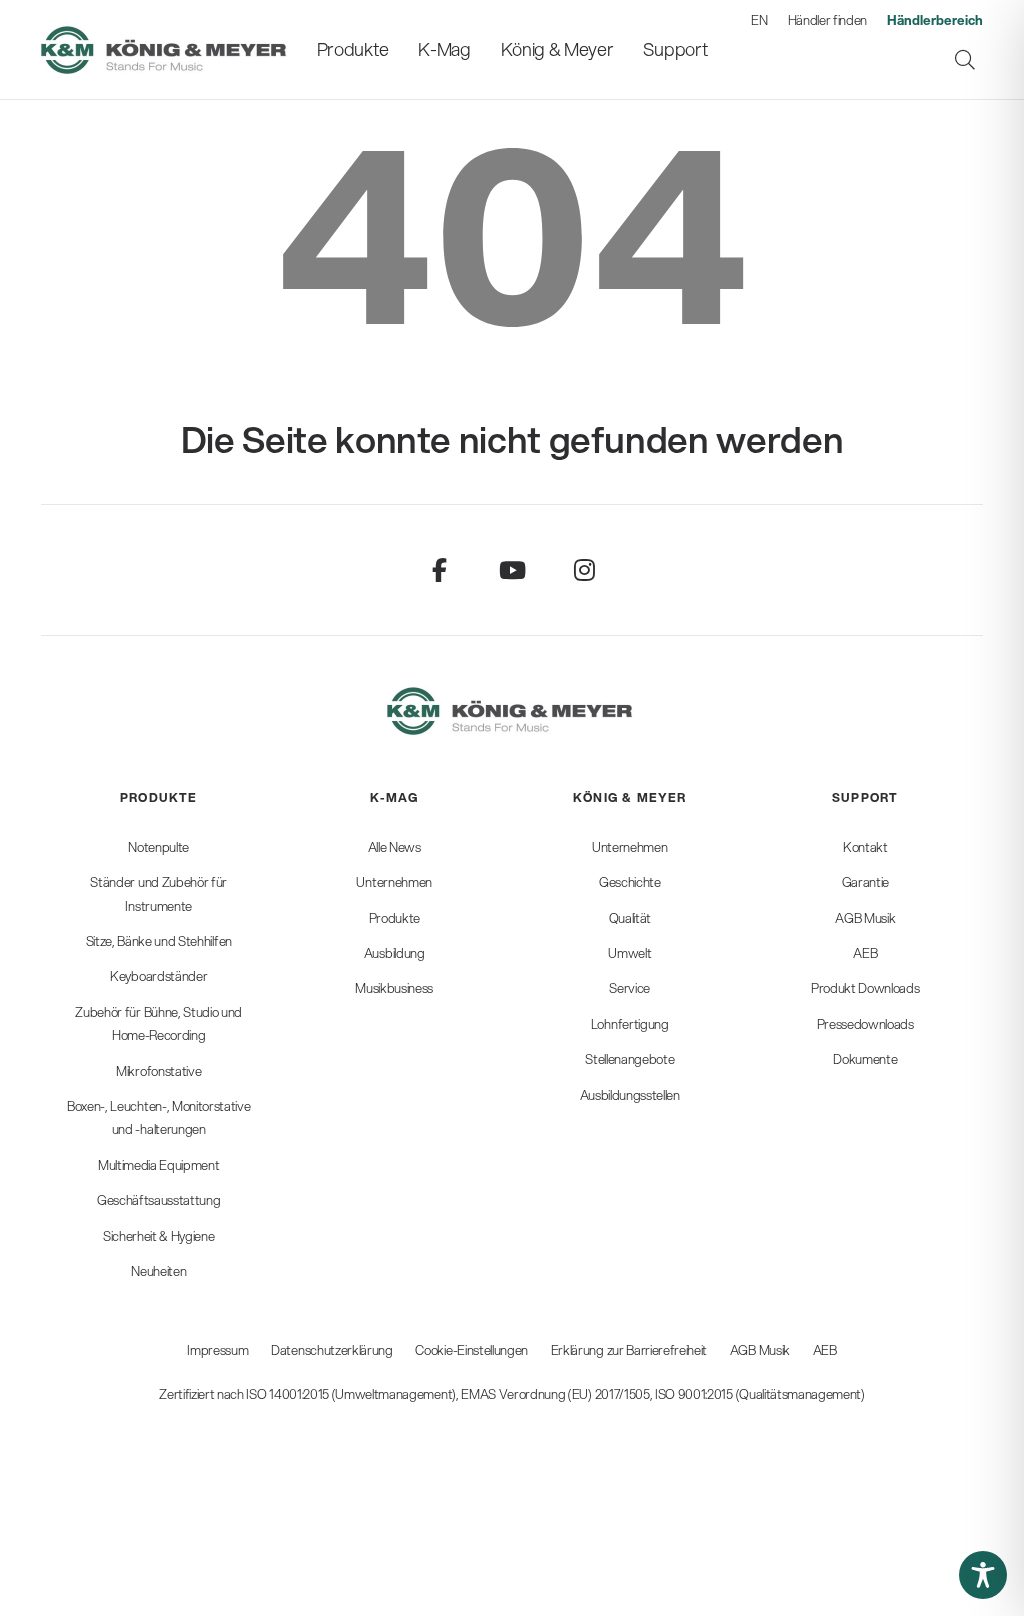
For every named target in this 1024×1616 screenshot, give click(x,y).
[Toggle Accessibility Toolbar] (983, 1575)
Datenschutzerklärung (332, 1350)
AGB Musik (760, 1350)
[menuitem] (352, 49)
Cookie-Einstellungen (471, 1350)
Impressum (217, 1350)
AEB (825, 1350)
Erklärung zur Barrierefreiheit (629, 1350)
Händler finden (828, 20)
